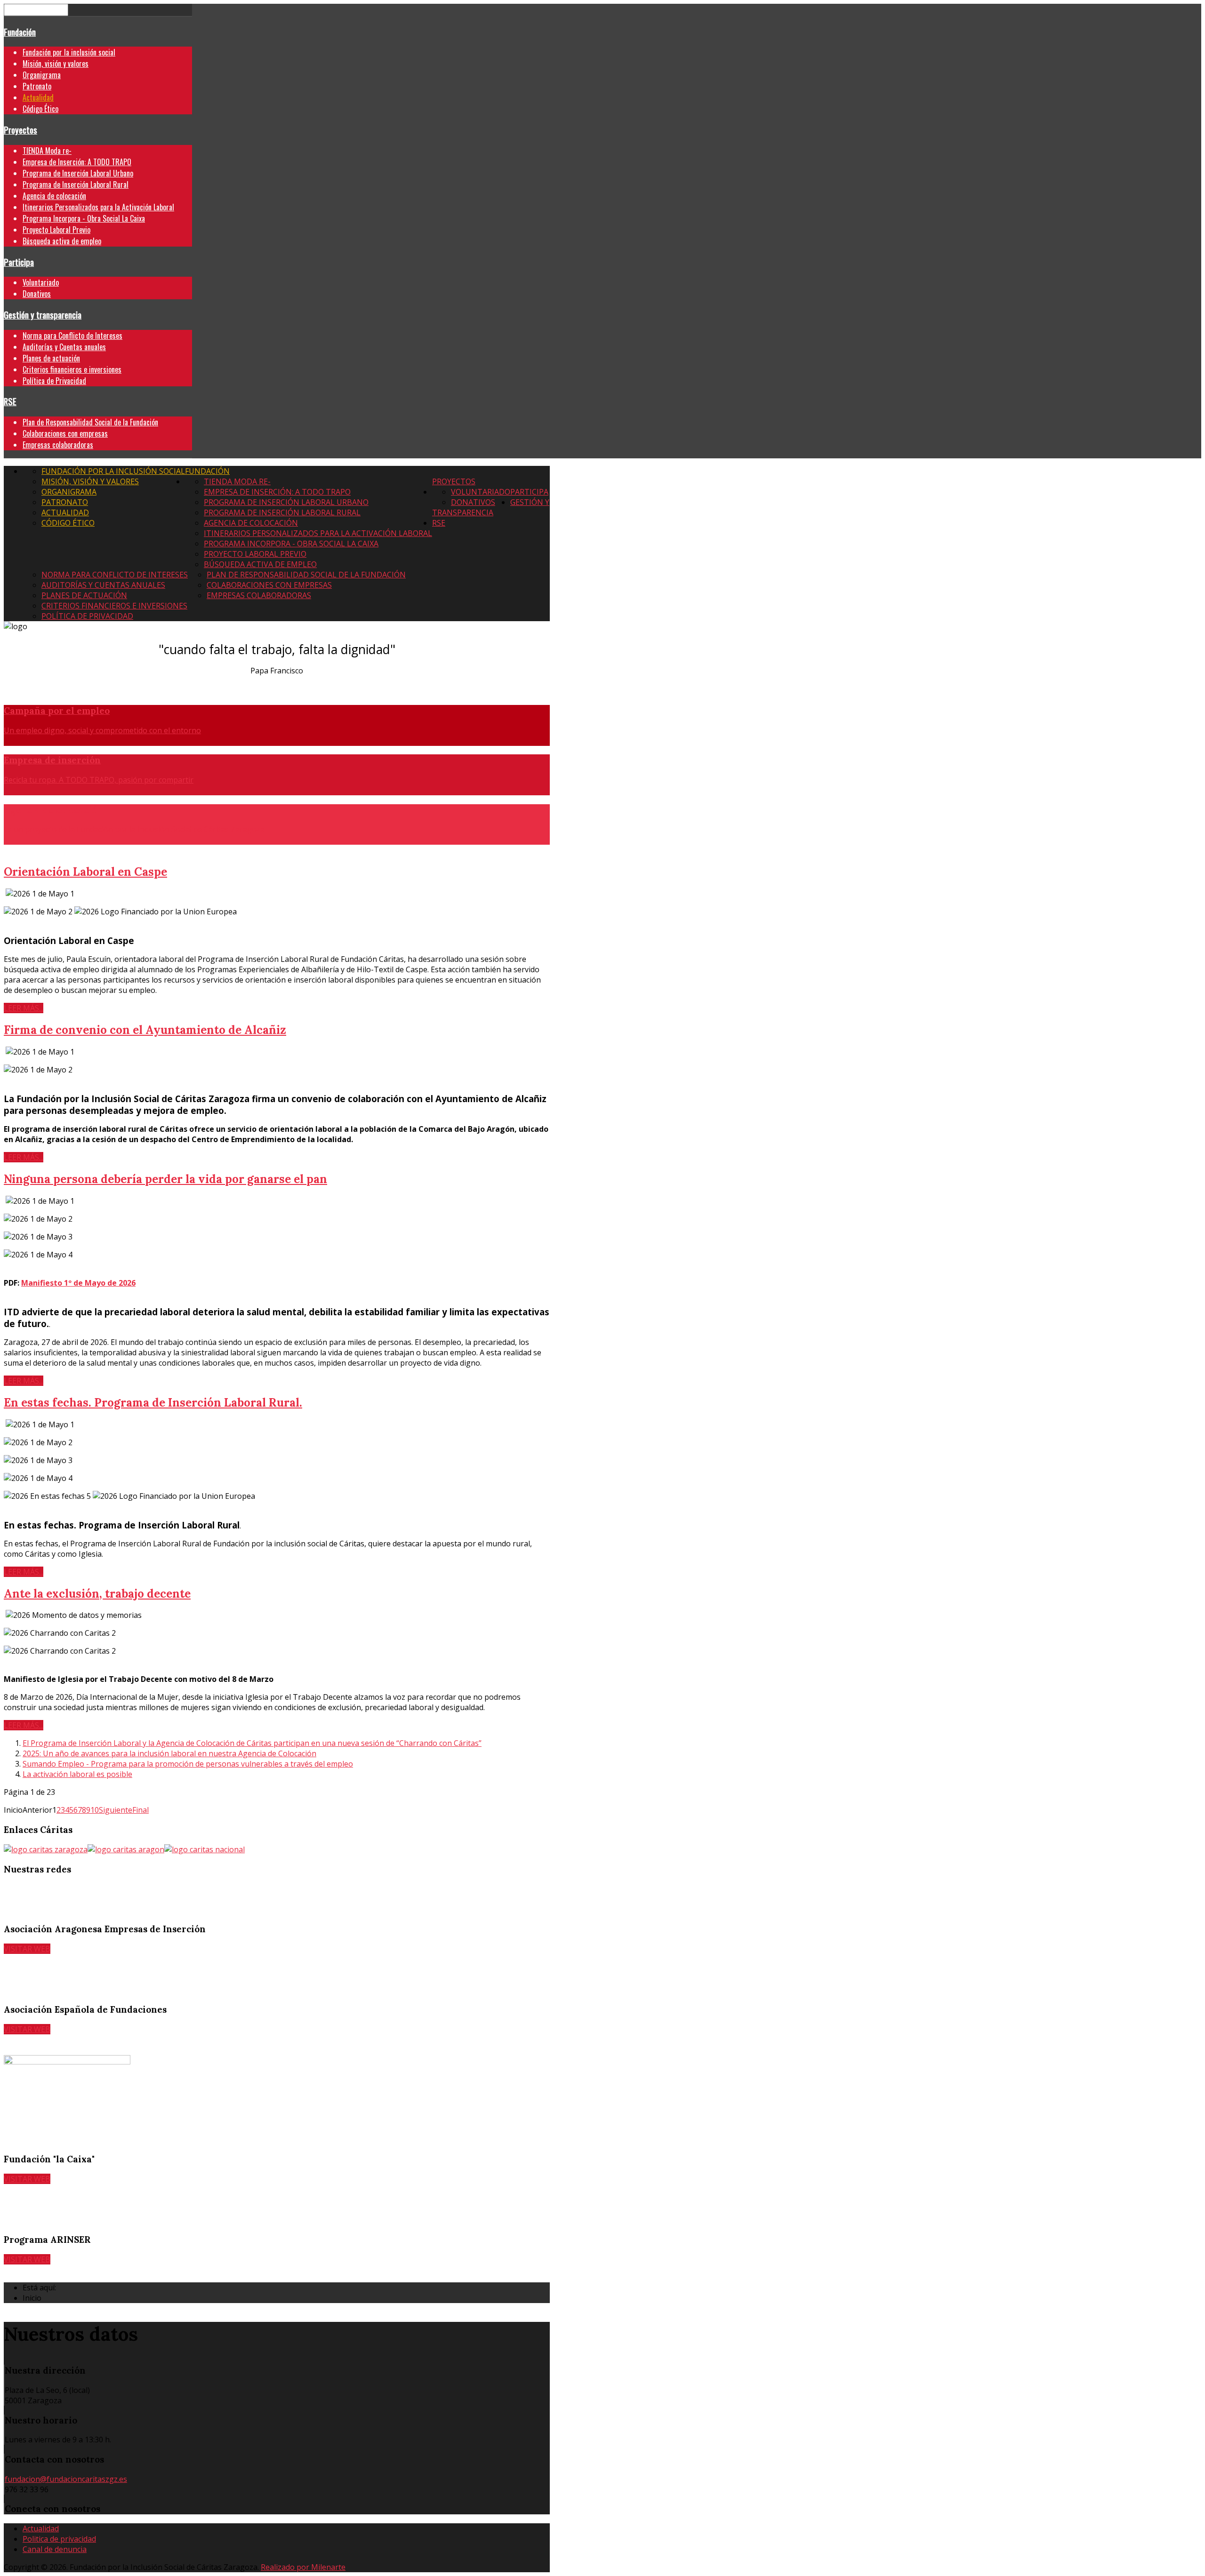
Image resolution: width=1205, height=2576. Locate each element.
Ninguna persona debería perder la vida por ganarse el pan (165, 1179)
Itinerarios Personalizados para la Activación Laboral (98, 207)
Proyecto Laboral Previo (56, 230)
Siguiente (116, 1810)
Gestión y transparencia (43, 315)
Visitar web (27, 1949)
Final (141, 1810)
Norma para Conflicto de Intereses (72, 336)
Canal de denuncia (55, 2549)
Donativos (37, 294)
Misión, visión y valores (56, 64)
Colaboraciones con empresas (65, 433)
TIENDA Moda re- (47, 151)
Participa (19, 262)
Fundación (20, 32)
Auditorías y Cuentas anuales (64, 347)
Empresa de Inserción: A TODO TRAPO (77, 162)
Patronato (37, 86)
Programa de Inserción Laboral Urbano (78, 173)
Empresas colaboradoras (58, 445)
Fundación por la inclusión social (69, 52)
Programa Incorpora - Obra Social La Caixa (84, 218)
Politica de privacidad (59, 2539)
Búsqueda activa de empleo (62, 241)
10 (95, 1810)
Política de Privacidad (54, 381)
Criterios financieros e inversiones (72, 369)
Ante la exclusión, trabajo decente (97, 1594)
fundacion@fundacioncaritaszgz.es (66, 2479)
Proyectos (20, 130)
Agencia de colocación (54, 196)
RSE (10, 401)
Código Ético (40, 109)
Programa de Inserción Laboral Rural (76, 184)
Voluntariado (41, 282)
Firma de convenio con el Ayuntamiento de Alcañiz (145, 1030)
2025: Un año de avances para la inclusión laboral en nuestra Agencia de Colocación (169, 1753)
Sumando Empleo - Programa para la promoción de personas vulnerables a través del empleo (188, 1764)
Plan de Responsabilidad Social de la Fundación (90, 422)
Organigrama (42, 75)
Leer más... (24, 1008)
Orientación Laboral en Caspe (85, 872)
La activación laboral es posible (77, 1774)
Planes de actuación (51, 358)
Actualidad (38, 97)
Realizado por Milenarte (303, 2567)
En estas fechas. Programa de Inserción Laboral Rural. (153, 1403)
